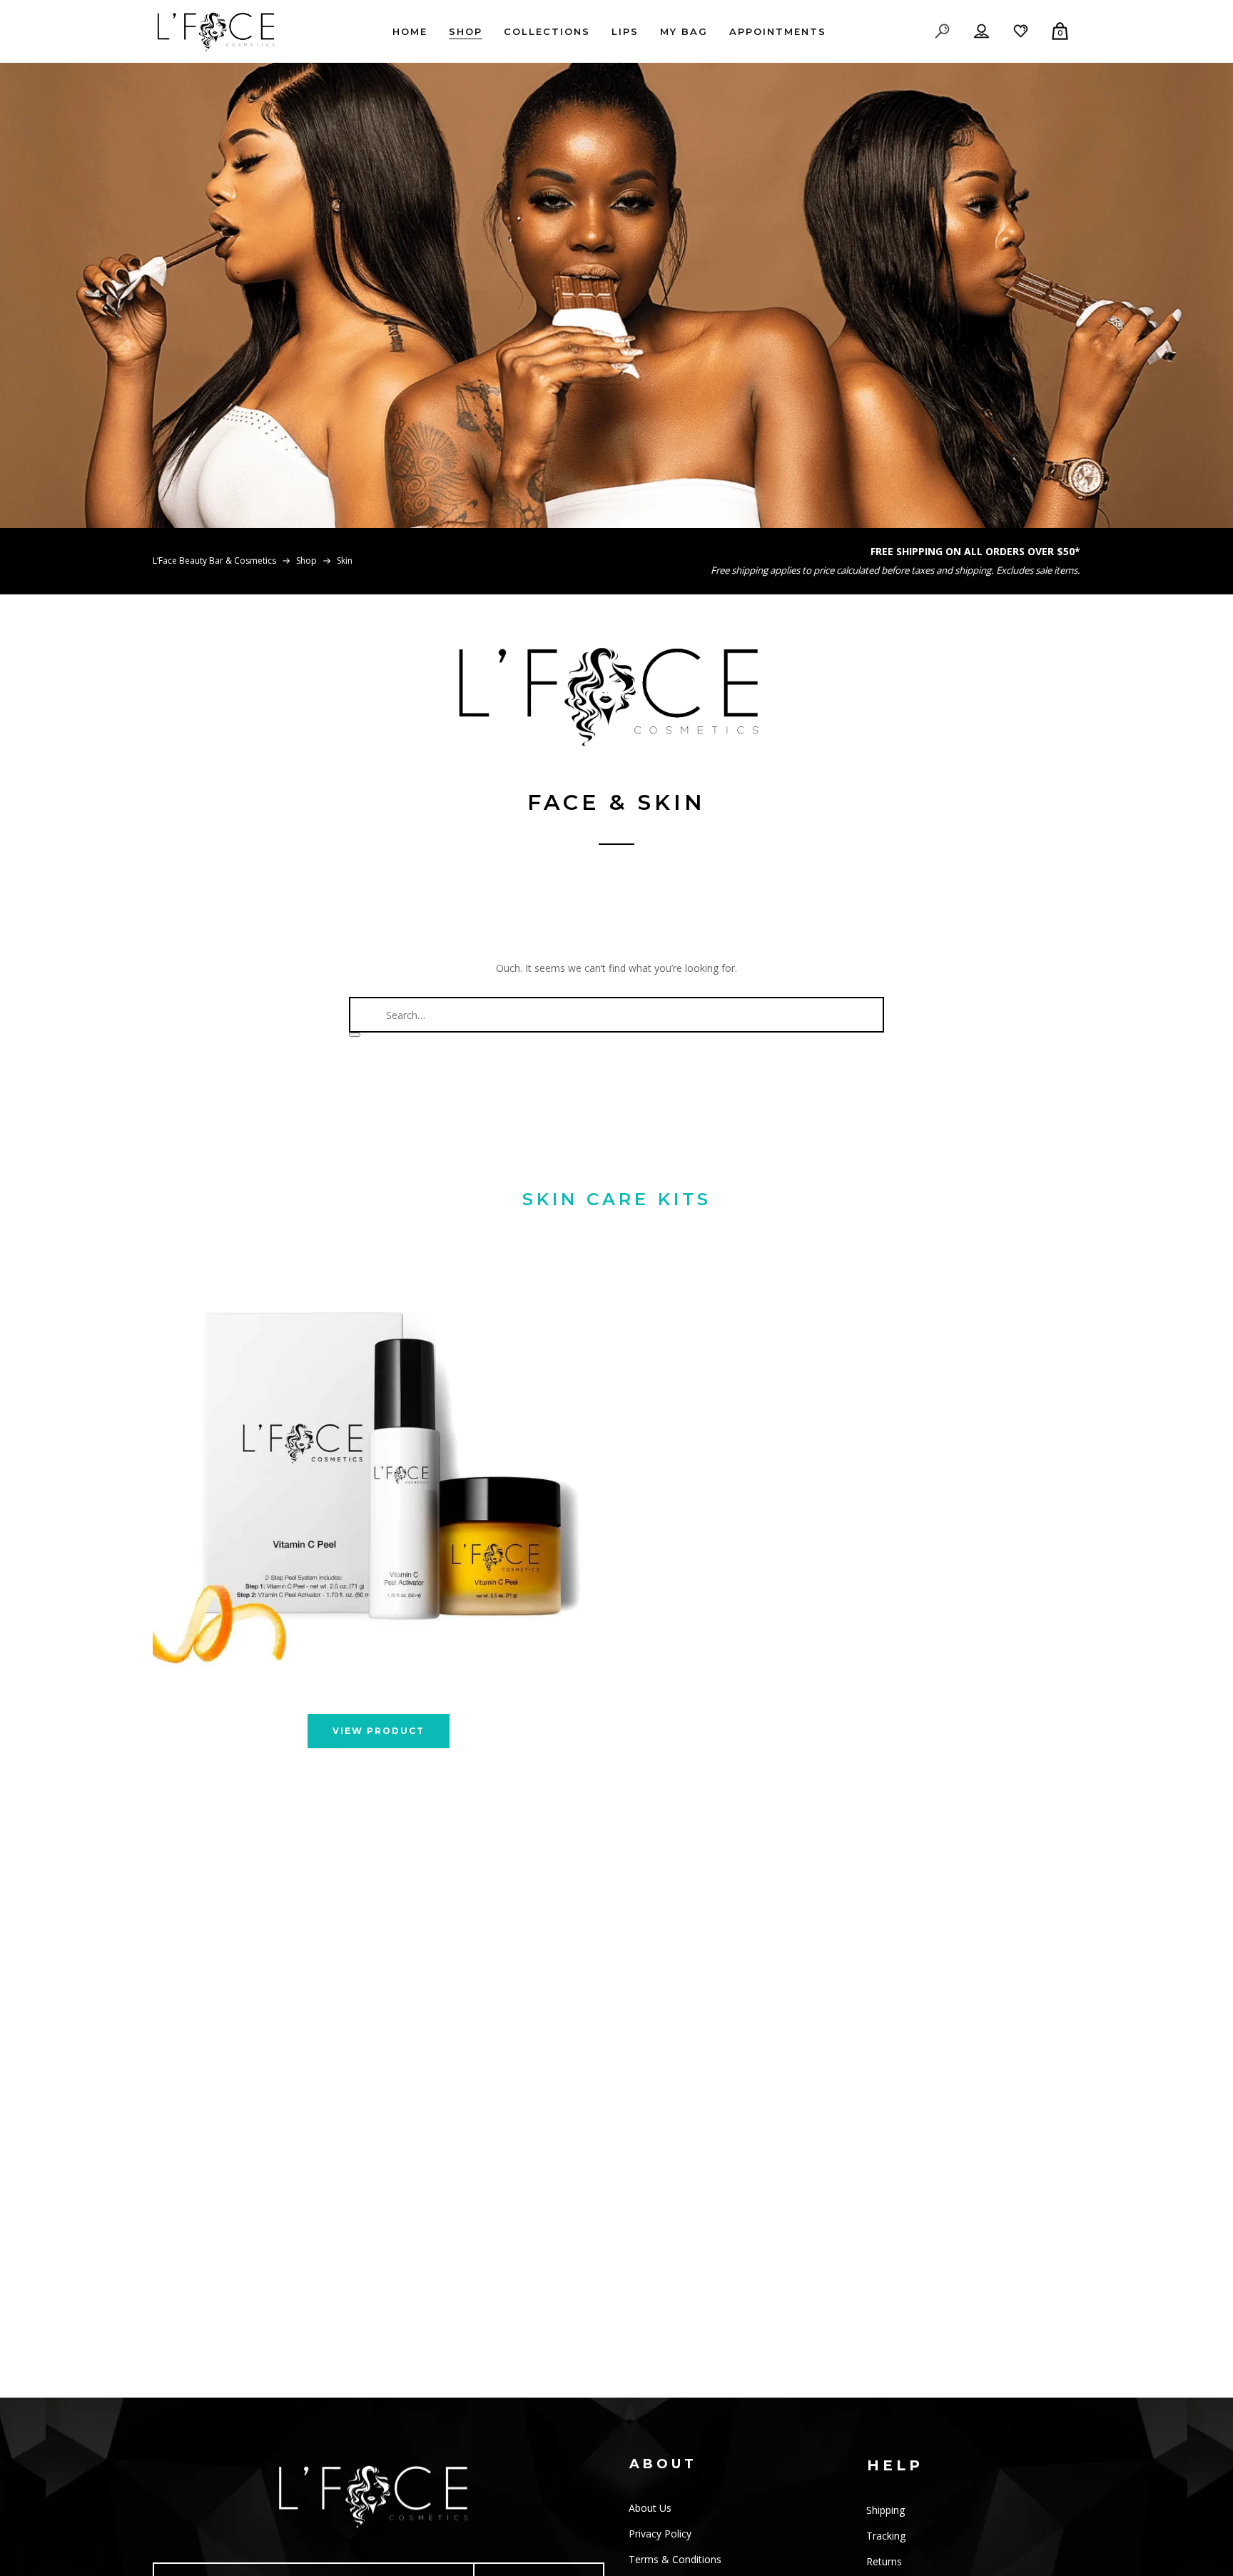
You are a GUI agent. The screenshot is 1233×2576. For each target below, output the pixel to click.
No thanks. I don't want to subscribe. (788, 1454)
